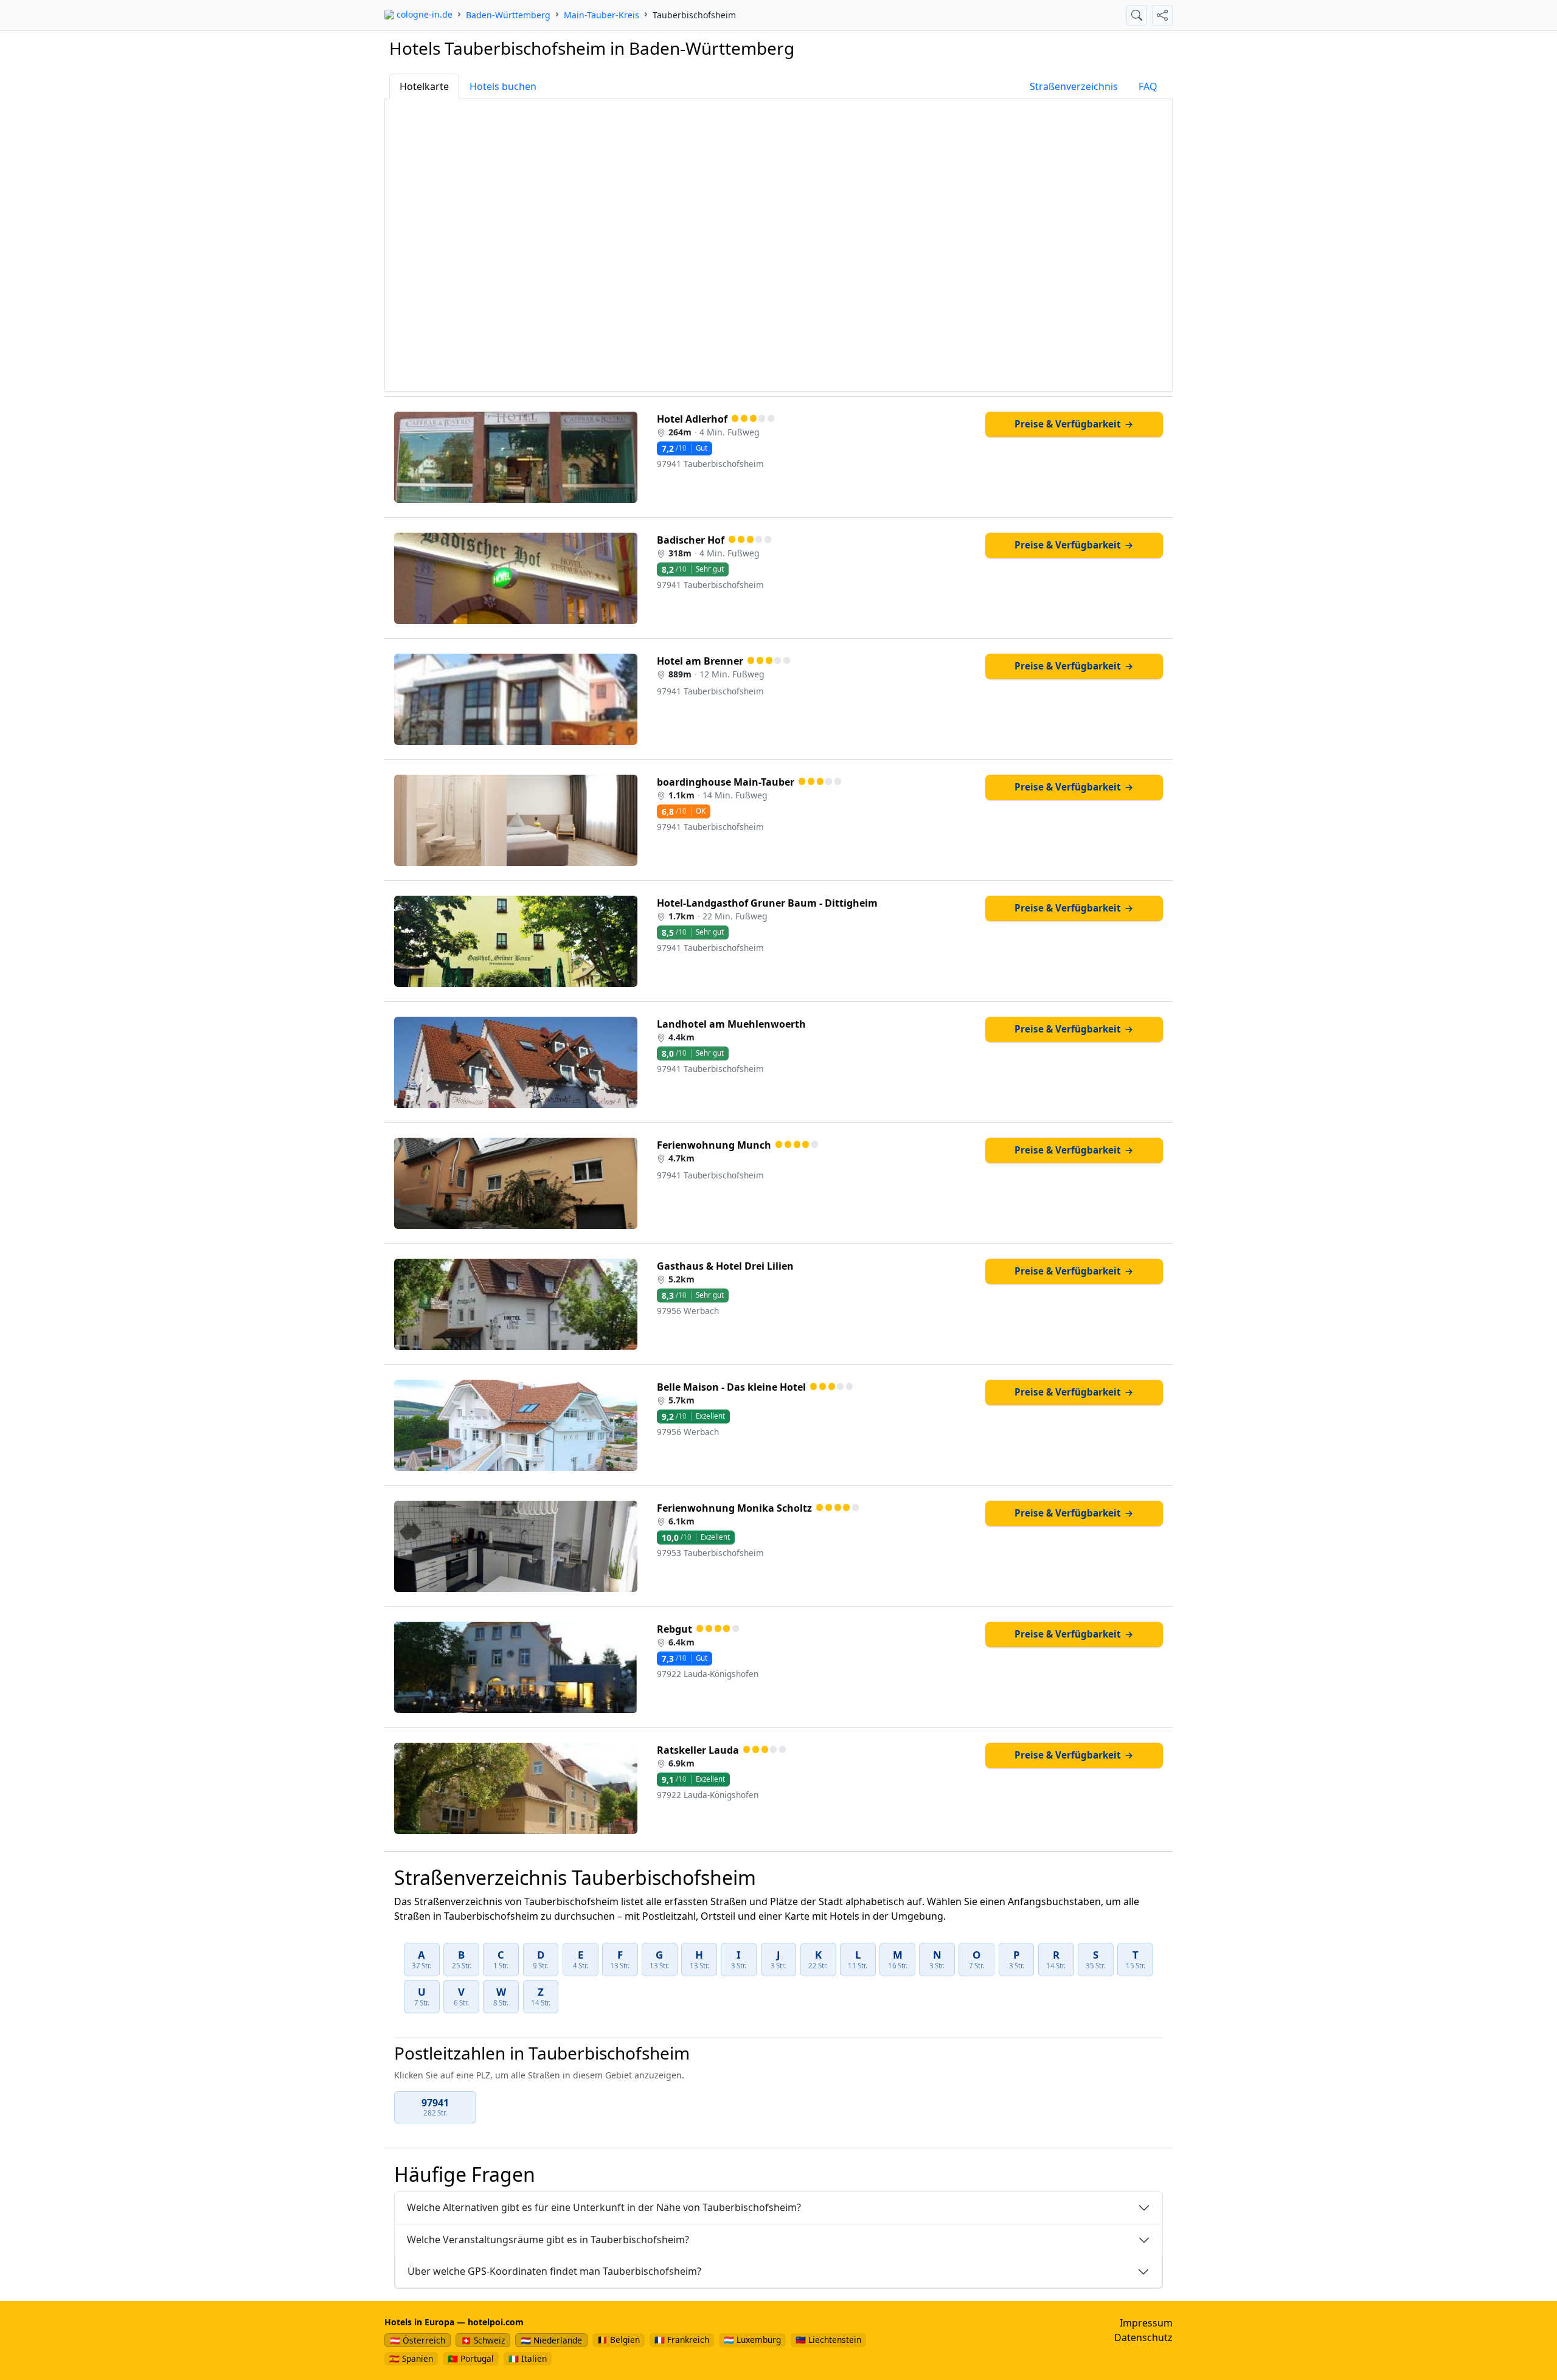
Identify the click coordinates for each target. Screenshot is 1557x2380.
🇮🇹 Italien (528, 2358)
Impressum (1146, 2323)
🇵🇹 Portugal (471, 2358)
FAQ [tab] (1148, 86)
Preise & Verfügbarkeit (1074, 424)
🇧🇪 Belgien (619, 2340)
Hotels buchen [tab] (503, 86)
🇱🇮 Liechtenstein (828, 2340)
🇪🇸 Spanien (411, 2358)
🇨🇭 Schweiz (483, 2340)
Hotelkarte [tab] (424, 86)
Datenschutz (1143, 2337)
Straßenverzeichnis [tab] (1074, 86)
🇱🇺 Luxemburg (752, 2340)
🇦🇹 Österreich (418, 2340)
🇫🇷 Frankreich (682, 2340)
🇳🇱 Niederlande (551, 2340)
